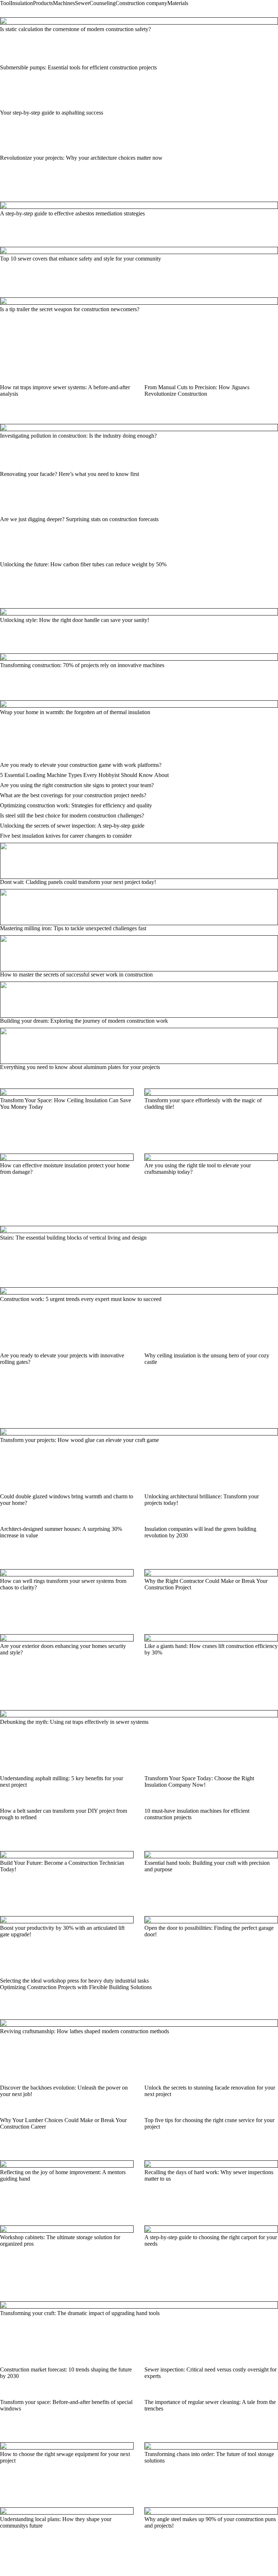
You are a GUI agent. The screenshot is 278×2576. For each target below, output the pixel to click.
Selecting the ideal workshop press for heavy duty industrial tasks (74, 1981)
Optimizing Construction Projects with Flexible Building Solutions (76, 1987)
